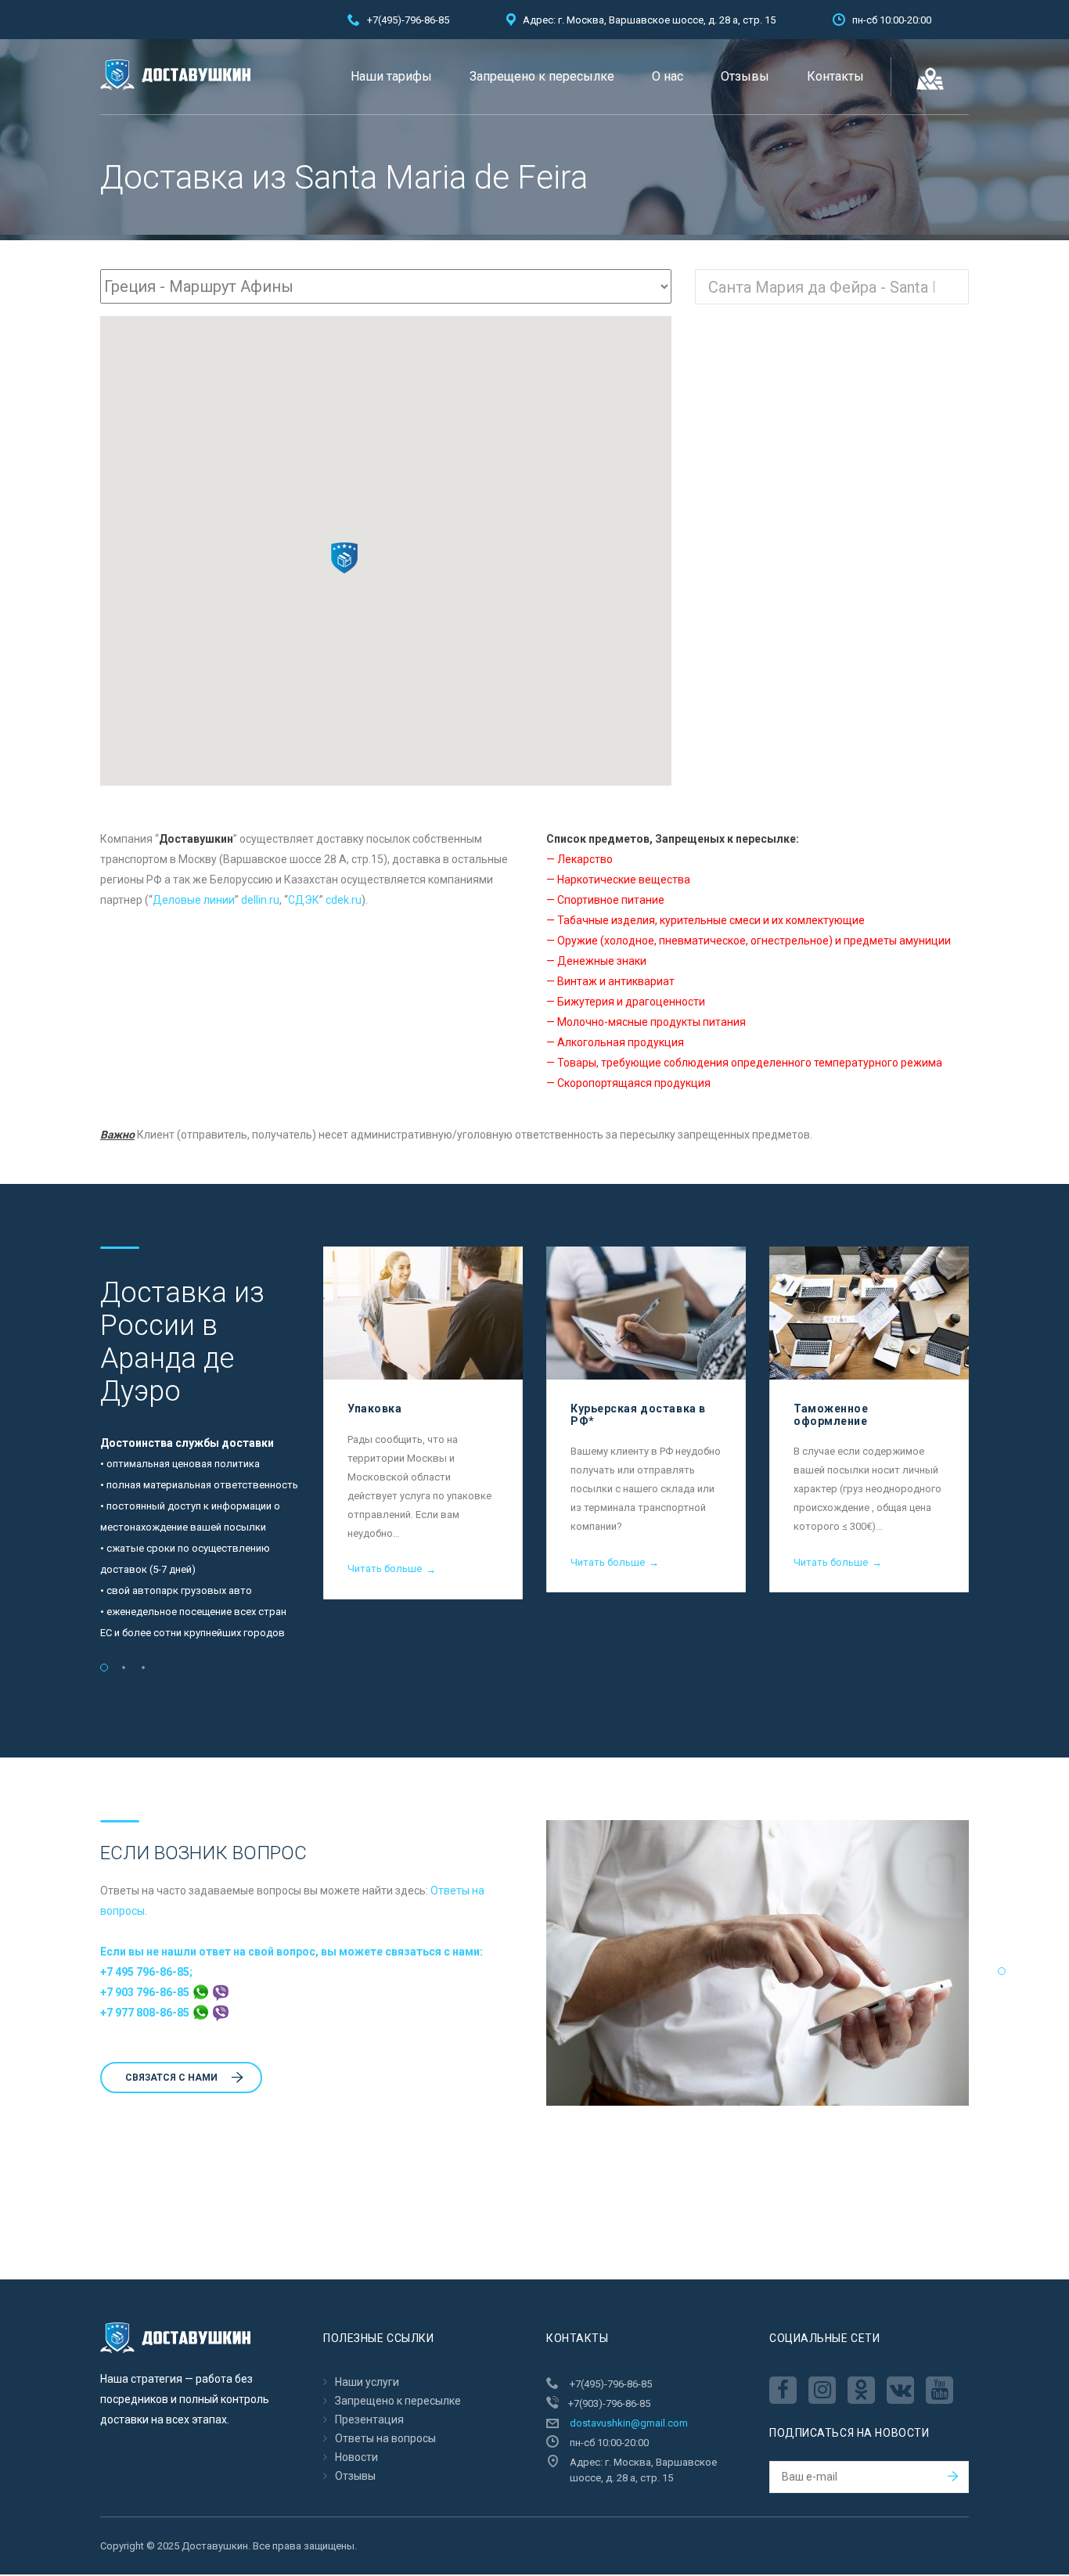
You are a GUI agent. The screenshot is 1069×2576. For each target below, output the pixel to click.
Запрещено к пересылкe (542, 76)
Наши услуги (367, 2382)
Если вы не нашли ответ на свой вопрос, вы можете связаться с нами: (292, 1952)
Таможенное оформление (831, 1414)
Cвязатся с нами (171, 2078)
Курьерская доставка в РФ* (638, 1414)
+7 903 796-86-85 (146, 1992)
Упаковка (374, 1409)
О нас (668, 76)
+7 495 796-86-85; (146, 1972)
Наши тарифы (391, 76)
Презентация (369, 2419)
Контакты (835, 76)
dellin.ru (260, 900)
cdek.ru (344, 900)
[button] (344, 558)
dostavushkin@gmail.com (629, 2423)
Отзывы (745, 76)
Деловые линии (194, 900)
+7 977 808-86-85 (146, 2013)
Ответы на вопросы (385, 2438)
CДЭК (304, 900)
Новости (356, 2457)
